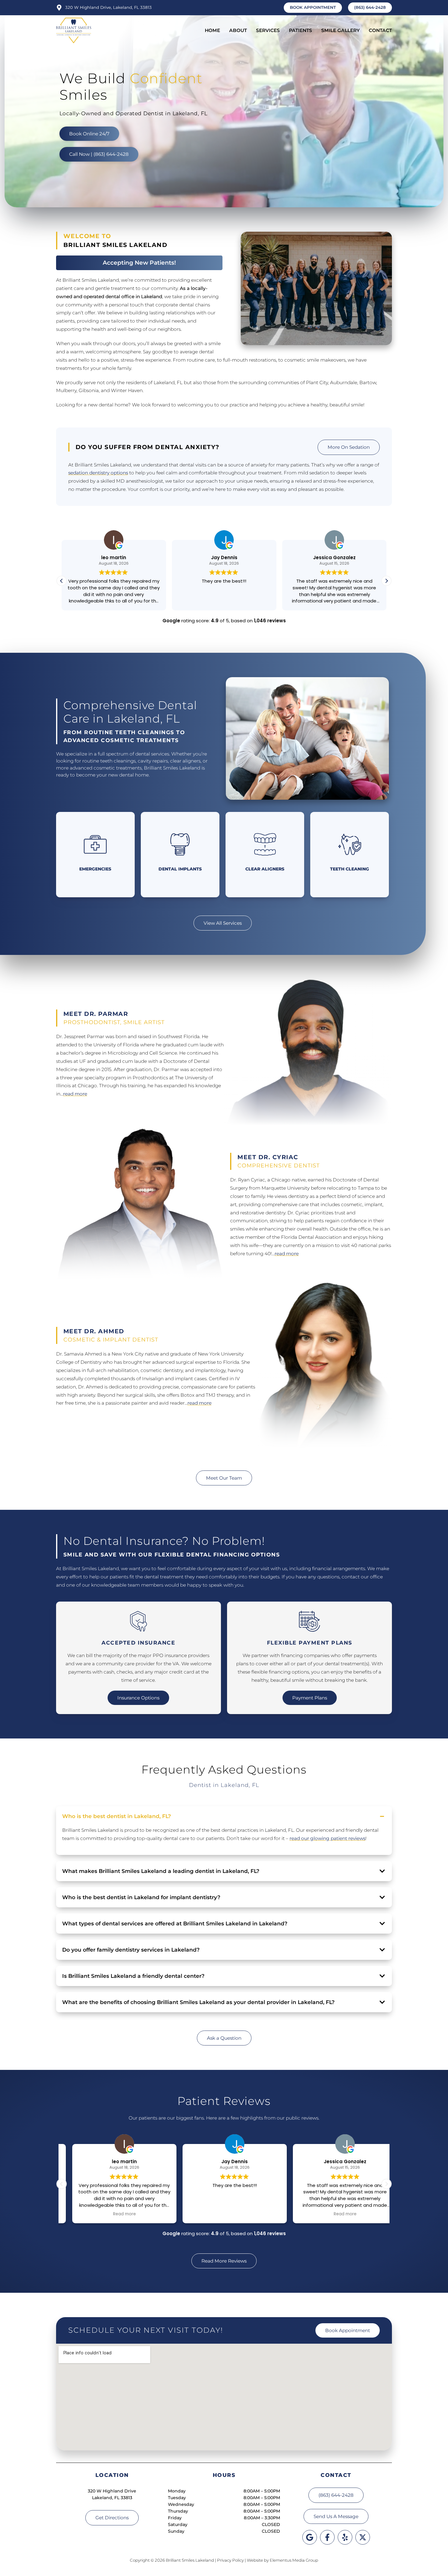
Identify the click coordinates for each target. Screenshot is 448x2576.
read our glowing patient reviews (327, 1838)
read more (75, 1094)
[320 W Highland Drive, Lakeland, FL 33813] (59, 8)
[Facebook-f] (327, 2537)
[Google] (310, 2537)
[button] (386, 581)
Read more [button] (224, 2214)
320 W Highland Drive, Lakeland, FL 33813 (108, 7)
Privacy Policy (230, 2560)
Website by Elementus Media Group (283, 2560)
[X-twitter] (363, 2537)
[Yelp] (345, 2537)
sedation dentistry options (98, 473)
